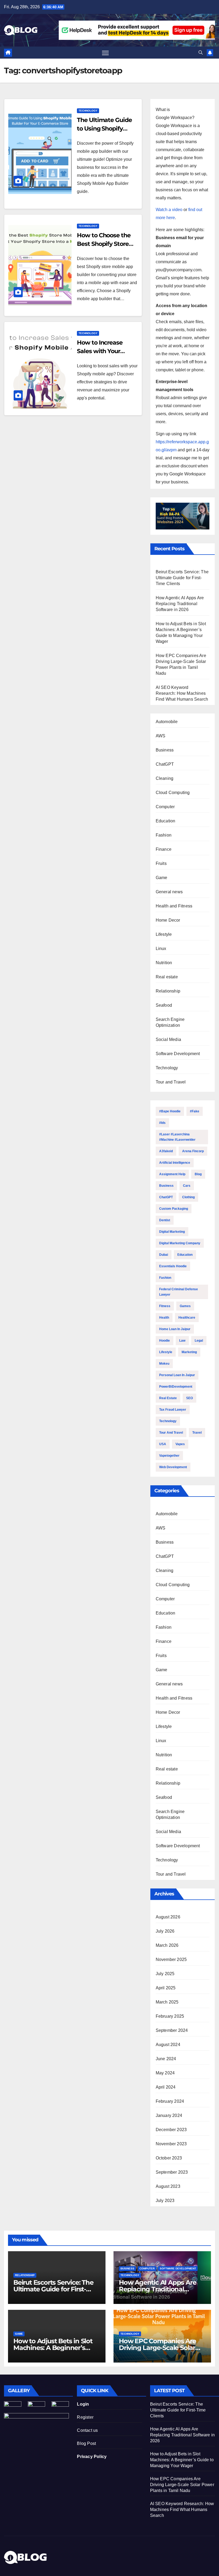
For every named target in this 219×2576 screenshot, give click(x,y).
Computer (165, 807)
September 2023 (172, 2172)
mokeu (164, 1364)
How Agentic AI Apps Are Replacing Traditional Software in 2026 (180, 604)
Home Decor (168, 920)
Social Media (168, 1039)
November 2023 (171, 2144)
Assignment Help (172, 1174)
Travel (197, 1433)
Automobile (167, 722)
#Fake (195, 1111)
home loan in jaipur (175, 1329)
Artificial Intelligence (175, 1163)
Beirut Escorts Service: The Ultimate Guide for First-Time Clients (182, 578)
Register (85, 2417)
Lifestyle (164, 934)
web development (173, 1467)
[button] (201, 53)
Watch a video (169, 210)
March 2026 (167, 1945)
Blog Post (86, 2443)
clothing (188, 1197)
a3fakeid (166, 1151)
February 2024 (170, 2101)
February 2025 (170, 2016)
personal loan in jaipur (177, 1375)
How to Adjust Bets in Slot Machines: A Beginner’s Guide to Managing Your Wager (182, 2460)
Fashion (164, 835)
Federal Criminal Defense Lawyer (179, 1292)
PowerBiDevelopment (176, 1387)
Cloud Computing (173, 793)
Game (162, 878)
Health (164, 1318)
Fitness (165, 1306)
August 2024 (168, 2045)
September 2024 (172, 2030)
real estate (168, 1398)
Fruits (161, 863)
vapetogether (169, 1456)
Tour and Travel (171, 1082)
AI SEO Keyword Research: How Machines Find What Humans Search (182, 693)
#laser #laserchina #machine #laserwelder (177, 1137)
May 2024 (165, 2073)
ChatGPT (165, 764)
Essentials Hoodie (173, 1266)
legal (199, 1341)
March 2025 (167, 2002)
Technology (88, 111)
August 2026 (168, 1917)
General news (169, 892)
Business (165, 750)
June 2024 (166, 2059)
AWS (161, 736)
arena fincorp (193, 1151)
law (182, 1341)
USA (163, 1444)
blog (198, 1174)
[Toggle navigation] (105, 53)
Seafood (164, 1005)
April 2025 (166, 1988)
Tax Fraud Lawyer (173, 1410)
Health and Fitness (174, 906)
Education (166, 821)
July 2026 (165, 1931)
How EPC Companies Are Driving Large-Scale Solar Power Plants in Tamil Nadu (161, 2348)
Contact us (87, 2430)
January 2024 (169, 2115)
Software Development (178, 1054)
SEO (189, 1398)
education (185, 1255)
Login (83, 2404)
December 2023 (171, 2130)
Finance (164, 849)
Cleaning (165, 778)
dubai (164, 1255)
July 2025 (165, 1974)
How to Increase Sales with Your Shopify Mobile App (104, 351)
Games (185, 1306)
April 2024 (166, 2087)
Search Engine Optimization (170, 1022)
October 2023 (169, 2158)
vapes (180, 1444)
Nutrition (164, 963)
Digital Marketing (172, 1232)
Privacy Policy (92, 2457)
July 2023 (165, 2201)
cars (187, 1186)
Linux (161, 949)
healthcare (187, 1318)
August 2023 (168, 2186)
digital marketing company (180, 1243)
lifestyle (166, 1352)
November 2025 (171, 1959)
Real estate (167, 977)
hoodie (165, 1341)
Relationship (168, 991)
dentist (165, 1220)
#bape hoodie (170, 1111)
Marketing (189, 1352)
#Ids (162, 1123)
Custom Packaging (174, 1209)
